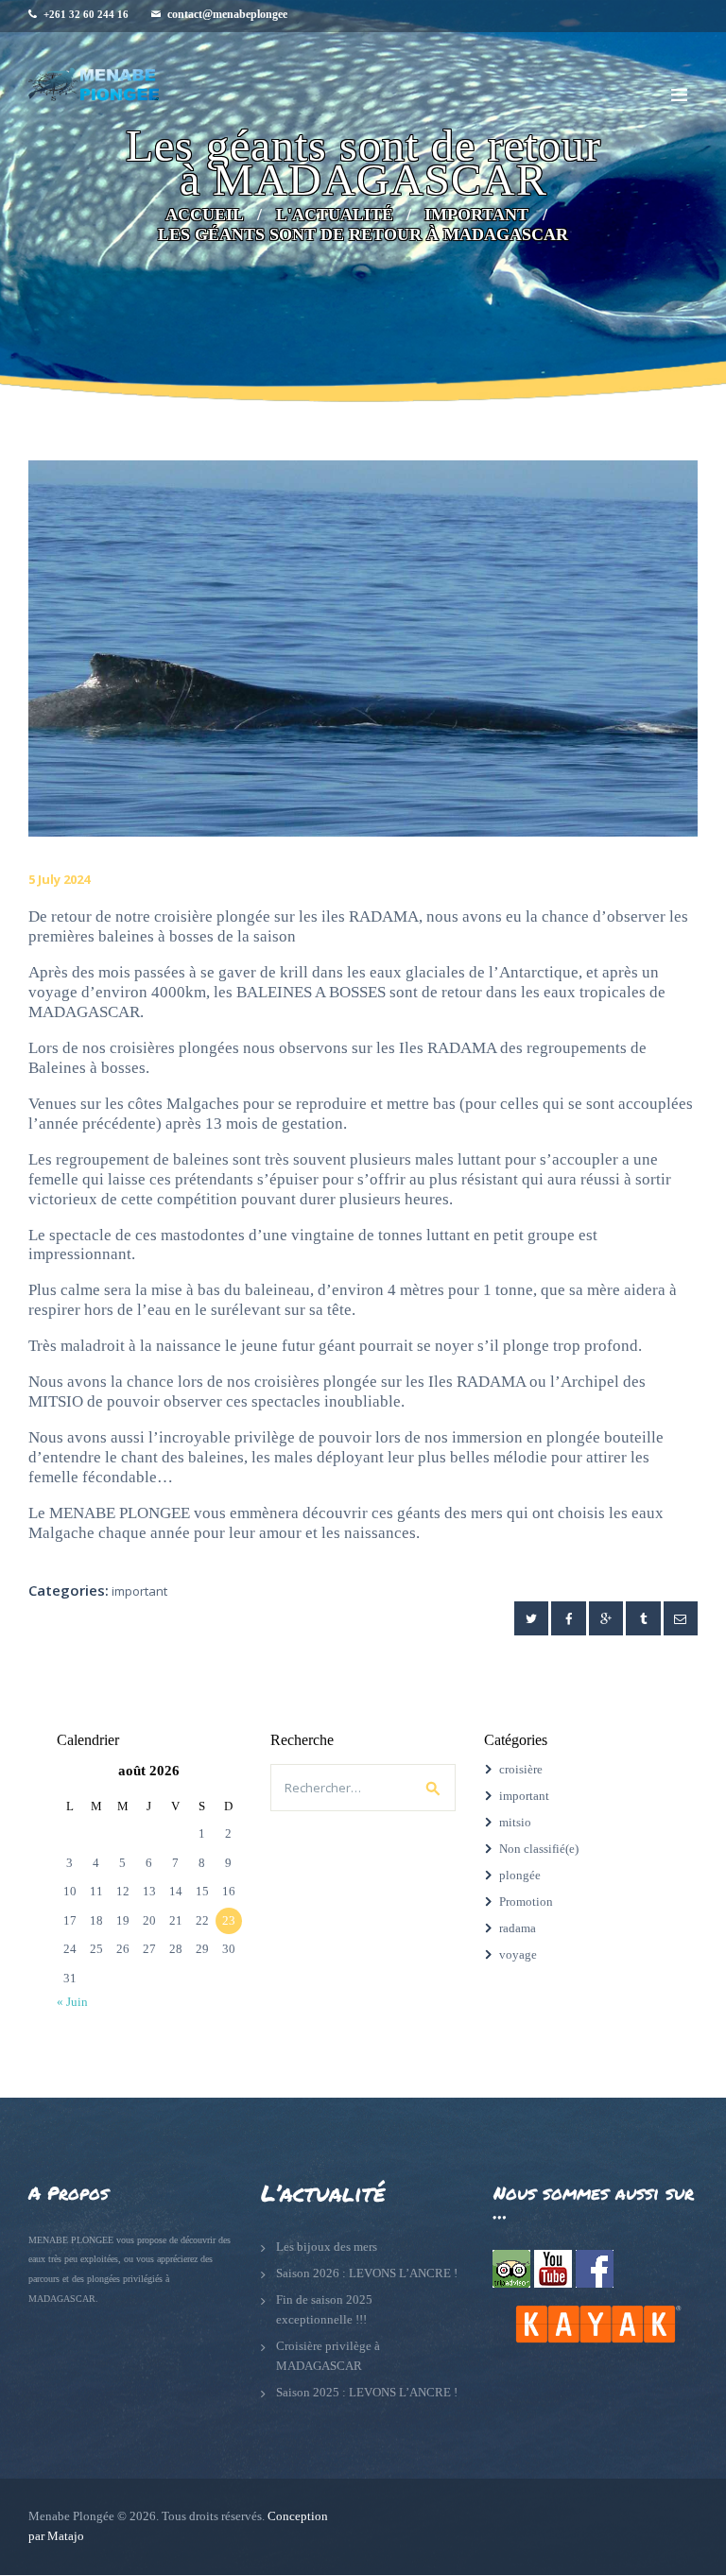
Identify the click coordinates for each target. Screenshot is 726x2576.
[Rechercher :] (363, 1788)
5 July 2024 (59, 879)
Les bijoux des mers (327, 2247)
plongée (520, 1875)
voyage (518, 1954)
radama (518, 1928)
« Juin (72, 2002)
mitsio (515, 1822)
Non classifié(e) (539, 1849)
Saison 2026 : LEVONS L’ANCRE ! (367, 2273)
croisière (521, 1769)
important (476, 215)
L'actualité (335, 215)
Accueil (205, 215)
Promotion (526, 1902)
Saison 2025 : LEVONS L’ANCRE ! (367, 2392)
